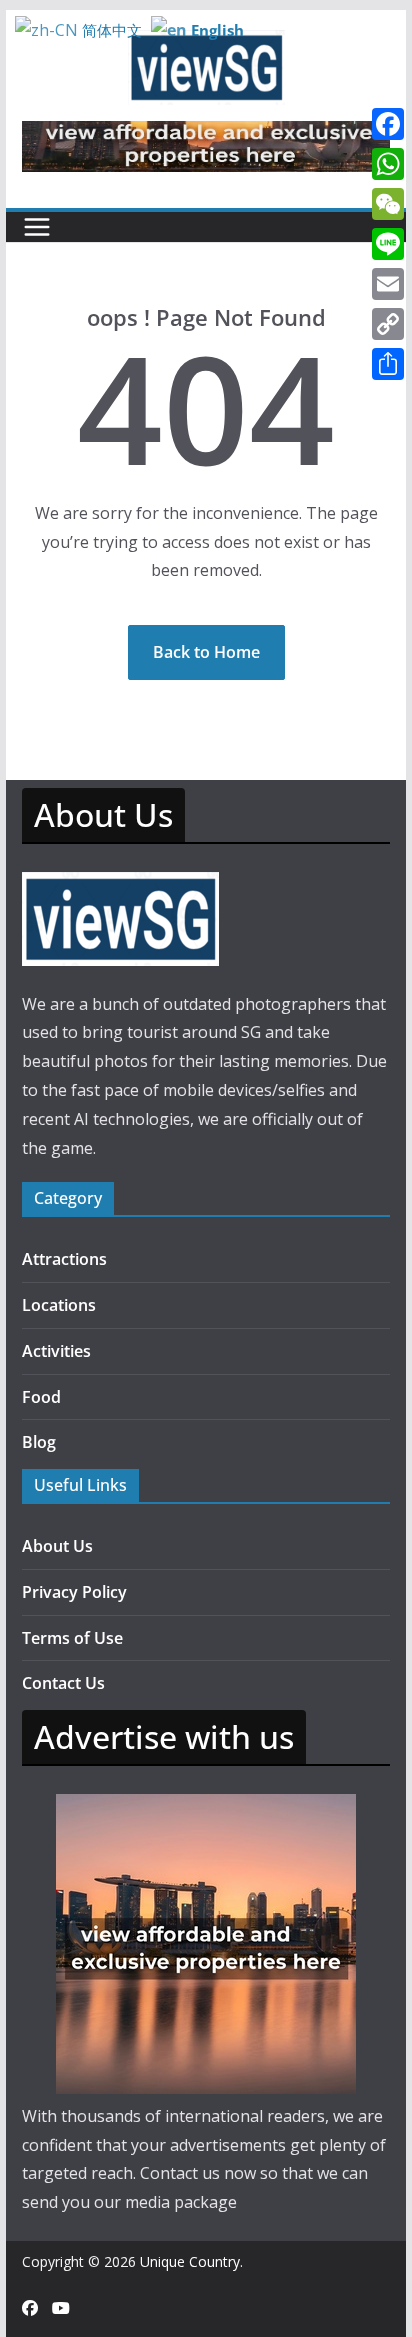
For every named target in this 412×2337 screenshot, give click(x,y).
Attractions (64, 1259)
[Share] (388, 364)
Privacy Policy (74, 1592)
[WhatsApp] (388, 164)
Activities (56, 1351)
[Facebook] (388, 124)
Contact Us (63, 1683)
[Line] (388, 244)
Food (41, 1397)
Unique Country (190, 2261)
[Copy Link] (388, 324)
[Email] (388, 284)
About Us (57, 1546)
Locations (59, 1305)
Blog (39, 1442)
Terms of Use (72, 1638)
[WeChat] (388, 204)
